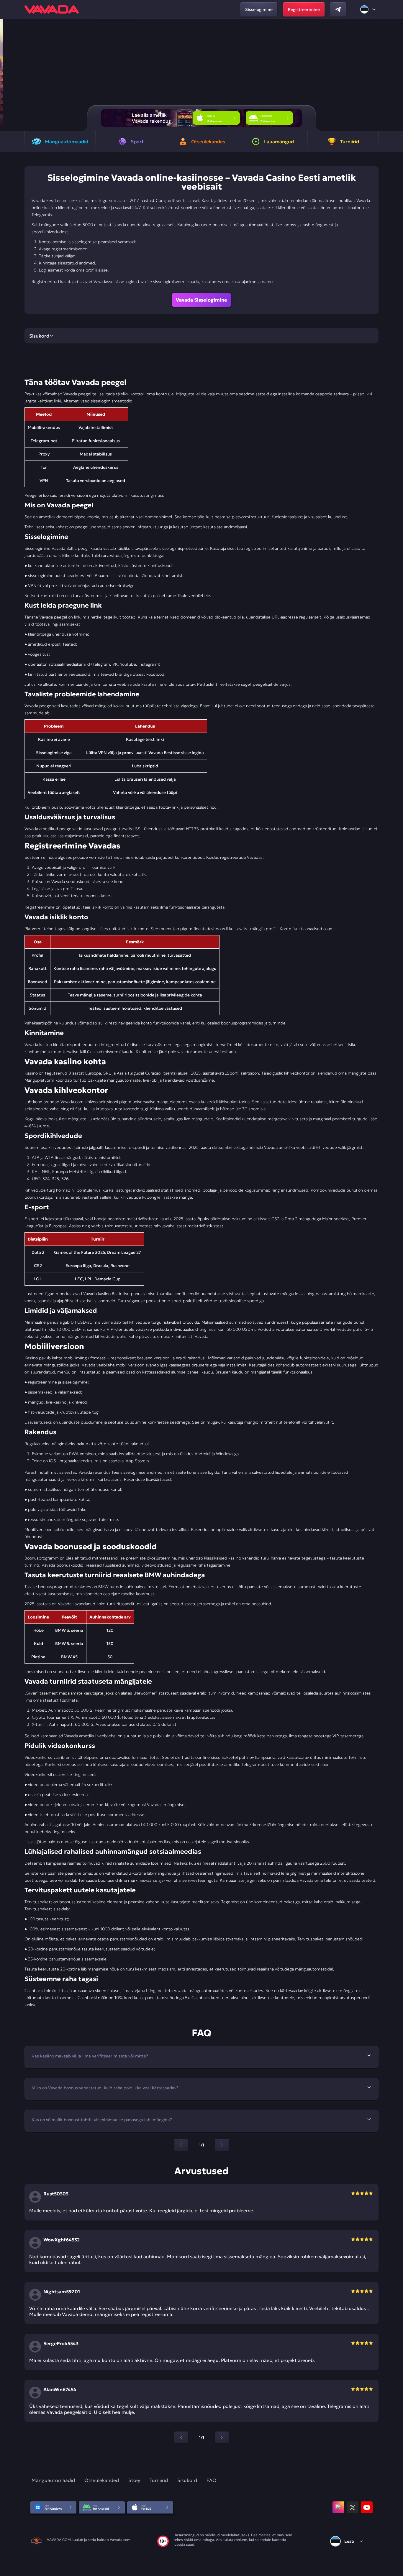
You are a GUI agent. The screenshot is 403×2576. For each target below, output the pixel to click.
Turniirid (159, 2480)
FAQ (211, 2480)
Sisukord (187, 2480)
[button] (396, 75)
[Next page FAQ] (222, 2145)
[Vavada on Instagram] (338, 2507)
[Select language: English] (368, 9)
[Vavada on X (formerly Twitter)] (353, 2507)
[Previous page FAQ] (181, 2145)
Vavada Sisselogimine (201, 300)
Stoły (134, 2480)
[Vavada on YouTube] (367, 2507)
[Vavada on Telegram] (338, 9)
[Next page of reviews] (222, 2437)
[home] (52, 9)
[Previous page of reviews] (181, 2437)
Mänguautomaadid (53, 2480)
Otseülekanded (102, 2480)
